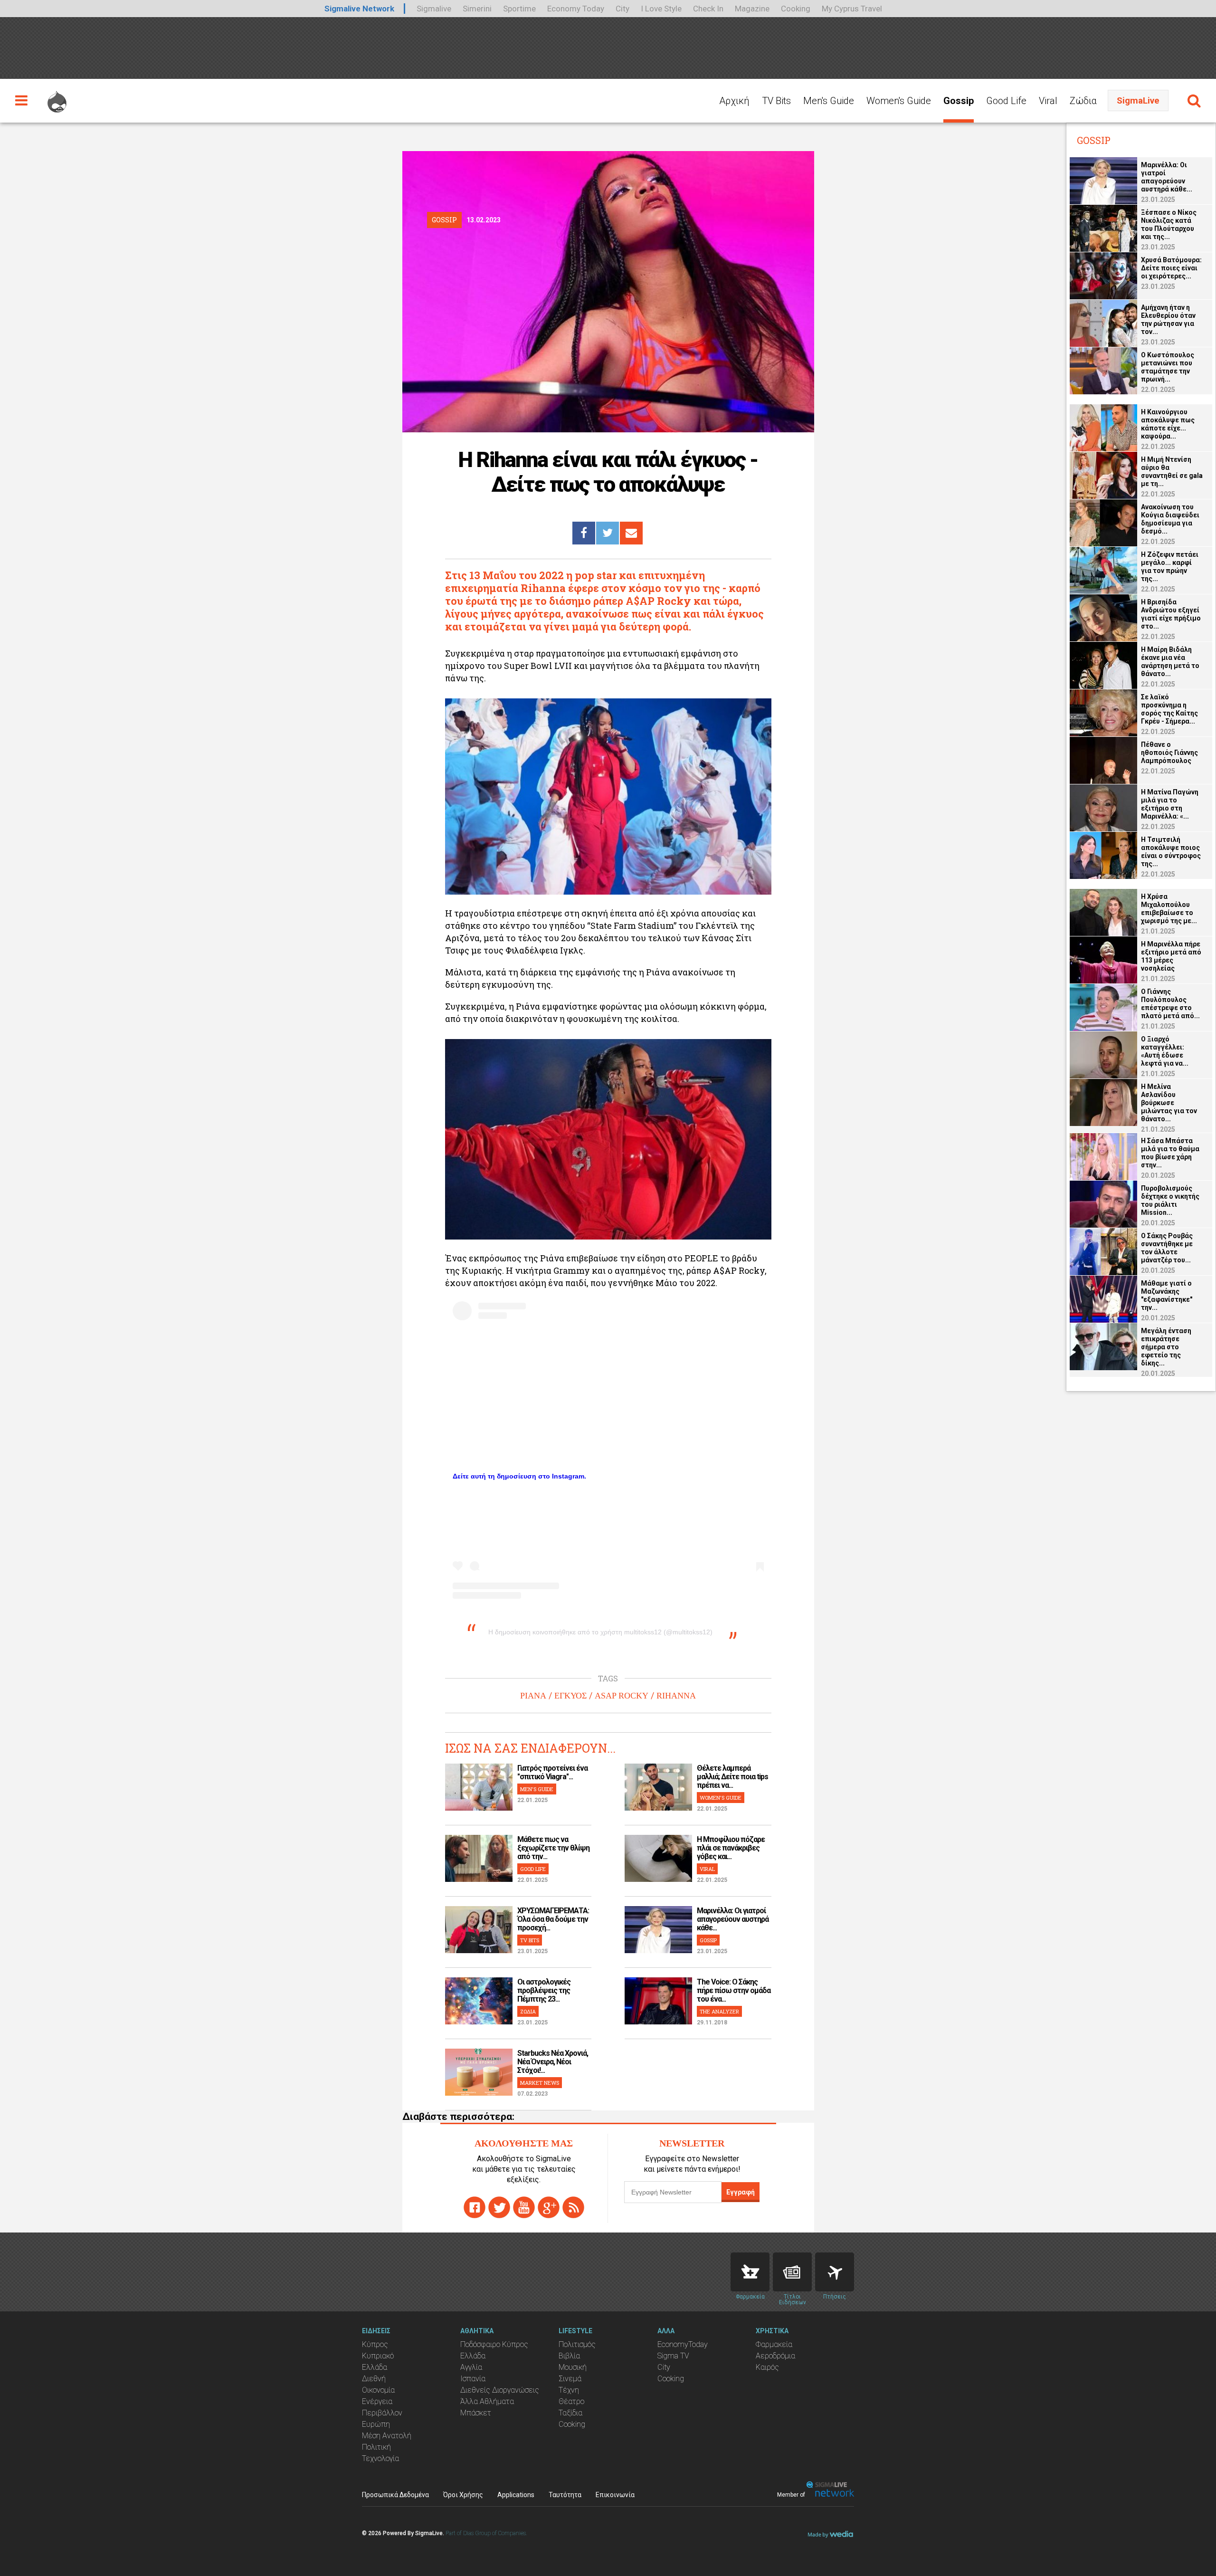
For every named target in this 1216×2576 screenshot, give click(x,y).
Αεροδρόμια (775, 2356)
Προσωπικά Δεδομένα (395, 2495)
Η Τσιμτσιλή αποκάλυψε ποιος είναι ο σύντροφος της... (1171, 852)
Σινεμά (570, 2379)
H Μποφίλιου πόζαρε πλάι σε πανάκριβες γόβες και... (731, 1848)
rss (573, 2207)
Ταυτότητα (565, 2495)
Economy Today (576, 9)
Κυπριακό (378, 2356)
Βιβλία (569, 2356)
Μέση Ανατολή (387, 2436)
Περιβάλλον (382, 2413)
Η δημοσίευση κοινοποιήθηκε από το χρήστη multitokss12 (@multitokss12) (600, 1632)
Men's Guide (829, 101)
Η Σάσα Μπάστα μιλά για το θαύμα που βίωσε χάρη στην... (1170, 1153)
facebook (475, 2207)
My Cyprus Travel (852, 9)
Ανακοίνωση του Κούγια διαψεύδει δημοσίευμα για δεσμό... (1170, 519)
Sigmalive (434, 9)
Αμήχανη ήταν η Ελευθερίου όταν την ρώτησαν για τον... (1168, 320)
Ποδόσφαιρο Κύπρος (494, 2344)
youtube (524, 2207)
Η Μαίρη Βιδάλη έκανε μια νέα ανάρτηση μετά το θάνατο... (1170, 662)
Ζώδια (1083, 101)
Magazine (752, 9)
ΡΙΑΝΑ (533, 1696)
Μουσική (573, 2367)
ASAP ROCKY (622, 1696)
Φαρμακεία (774, 2344)
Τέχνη (569, 2390)
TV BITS (530, 1940)
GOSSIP (708, 1940)
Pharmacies (750, 2272)
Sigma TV (673, 2356)
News (792, 2272)
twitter (499, 2207)
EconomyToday (683, 2344)
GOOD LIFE (533, 1869)
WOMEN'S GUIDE (721, 1798)
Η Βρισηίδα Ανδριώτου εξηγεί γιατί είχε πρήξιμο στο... (1171, 614)
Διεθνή (374, 2379)
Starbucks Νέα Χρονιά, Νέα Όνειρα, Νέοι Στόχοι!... (553, 2062)
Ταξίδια (570, 2413)
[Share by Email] (631, 533)
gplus (549, 2207)
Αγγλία (471, 2367)
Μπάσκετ (476, 2413)
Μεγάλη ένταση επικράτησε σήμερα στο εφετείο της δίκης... (1166, 1347)
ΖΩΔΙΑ (528, 2011)
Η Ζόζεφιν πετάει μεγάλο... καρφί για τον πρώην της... (1170, 567)
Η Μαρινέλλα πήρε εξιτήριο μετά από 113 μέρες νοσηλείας (1171, 956)
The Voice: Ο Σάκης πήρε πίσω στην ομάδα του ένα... (734, 1990)
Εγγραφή (741, 2192)
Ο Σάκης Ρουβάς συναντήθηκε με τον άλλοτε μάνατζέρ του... (1167, 1248)
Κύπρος (375, 2344)
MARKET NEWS (540, 2083)
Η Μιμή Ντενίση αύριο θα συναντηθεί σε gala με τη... (1172, 472)
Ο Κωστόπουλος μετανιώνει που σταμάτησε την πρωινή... (1168, 367)
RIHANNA (676, 1696)
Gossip (959, 101)
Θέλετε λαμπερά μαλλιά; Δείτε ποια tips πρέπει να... (732, 1777)
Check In (708, 9)
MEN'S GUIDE (537, 1789)
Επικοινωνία (615, 2495)
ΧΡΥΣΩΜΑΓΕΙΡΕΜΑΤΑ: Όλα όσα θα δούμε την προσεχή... (553, 1919)
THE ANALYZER (719, 2011)
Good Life (1006, 101)
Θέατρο (571, 2401)
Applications (516, 2495)
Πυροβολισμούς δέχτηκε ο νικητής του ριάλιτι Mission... (1170, 1200)
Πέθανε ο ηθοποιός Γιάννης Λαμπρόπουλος (1169, 753)
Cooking (796, 9)
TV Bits (776, 101)
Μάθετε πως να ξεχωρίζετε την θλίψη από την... (553, 1848)
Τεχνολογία (380, 2458)
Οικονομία (378, 2390)
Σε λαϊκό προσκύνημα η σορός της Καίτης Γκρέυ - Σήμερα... (1169, 709)
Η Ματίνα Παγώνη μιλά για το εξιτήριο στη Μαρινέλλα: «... (1170, 804)
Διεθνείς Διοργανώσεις (500, 2390)
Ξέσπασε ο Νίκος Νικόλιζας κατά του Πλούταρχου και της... (1169, 224)
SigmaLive (1138, 100)
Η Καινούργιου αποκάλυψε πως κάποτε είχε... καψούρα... (1168, 424)
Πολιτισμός (577, 2344)
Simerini (477, 9)
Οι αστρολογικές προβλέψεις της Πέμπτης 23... (544, 1990)
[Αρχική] (57, 97)
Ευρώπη (376, 2424)
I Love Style (661, 9)
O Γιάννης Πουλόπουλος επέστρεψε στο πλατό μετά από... (1170, 1004)
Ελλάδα (375, 2367)
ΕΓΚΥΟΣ (570, 1696)
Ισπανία (473, 2379)
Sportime (519, 9)
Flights (835, 2272)
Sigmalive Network (359, 9)
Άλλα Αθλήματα (487, 2401)
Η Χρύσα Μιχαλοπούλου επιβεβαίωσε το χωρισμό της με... (1169, 909)
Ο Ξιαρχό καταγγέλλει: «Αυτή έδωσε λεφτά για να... (1165, 1051)
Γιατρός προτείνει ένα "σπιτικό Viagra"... (552, 1772)
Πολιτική (376, 2447)
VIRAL (707, 1869)
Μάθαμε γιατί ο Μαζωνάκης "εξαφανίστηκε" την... (1167, 1295)
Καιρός (767, 2367)
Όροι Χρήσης (463, 2495)
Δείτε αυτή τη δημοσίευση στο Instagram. (519, 1476)
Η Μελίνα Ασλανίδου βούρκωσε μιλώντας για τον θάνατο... (1169, 1103)
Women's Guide (899, 101)
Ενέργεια (377, 2401)
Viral (1048, 101)
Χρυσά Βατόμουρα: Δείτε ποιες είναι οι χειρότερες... (1171, 268)
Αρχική (734, 101)
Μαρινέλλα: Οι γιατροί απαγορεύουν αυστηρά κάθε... (733, 1919)
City (622, 9)
